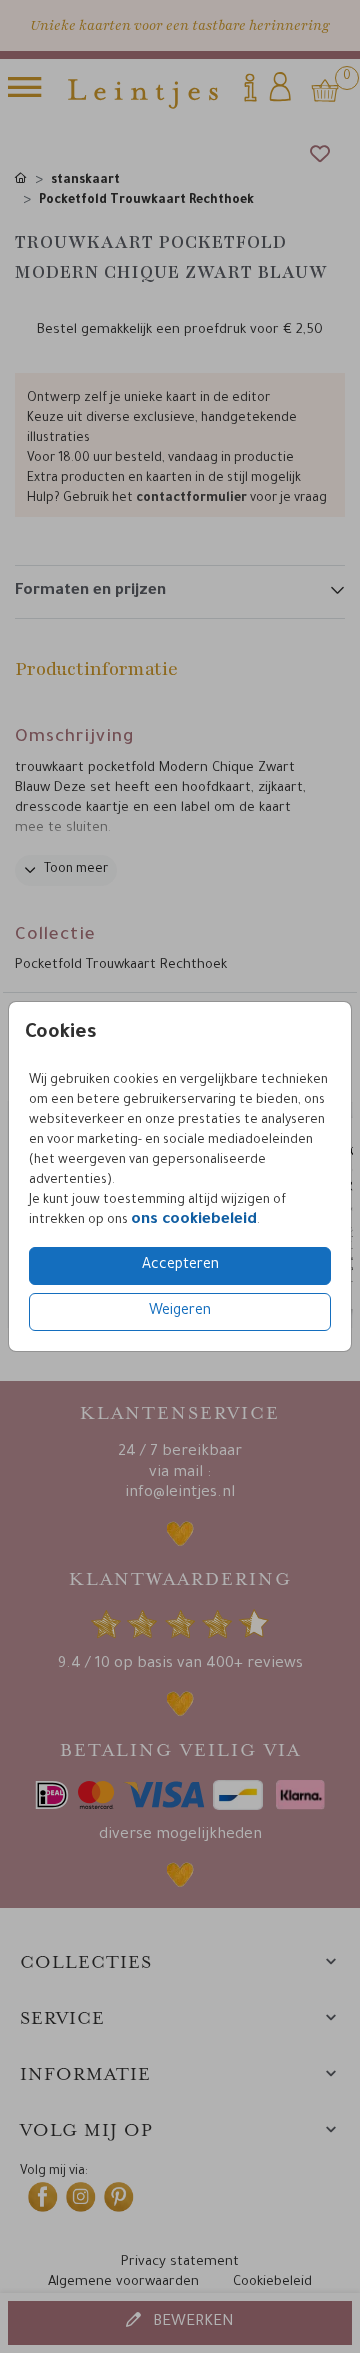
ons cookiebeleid (194, 1220)
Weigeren (180, 1312)
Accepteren (180, 1266)
